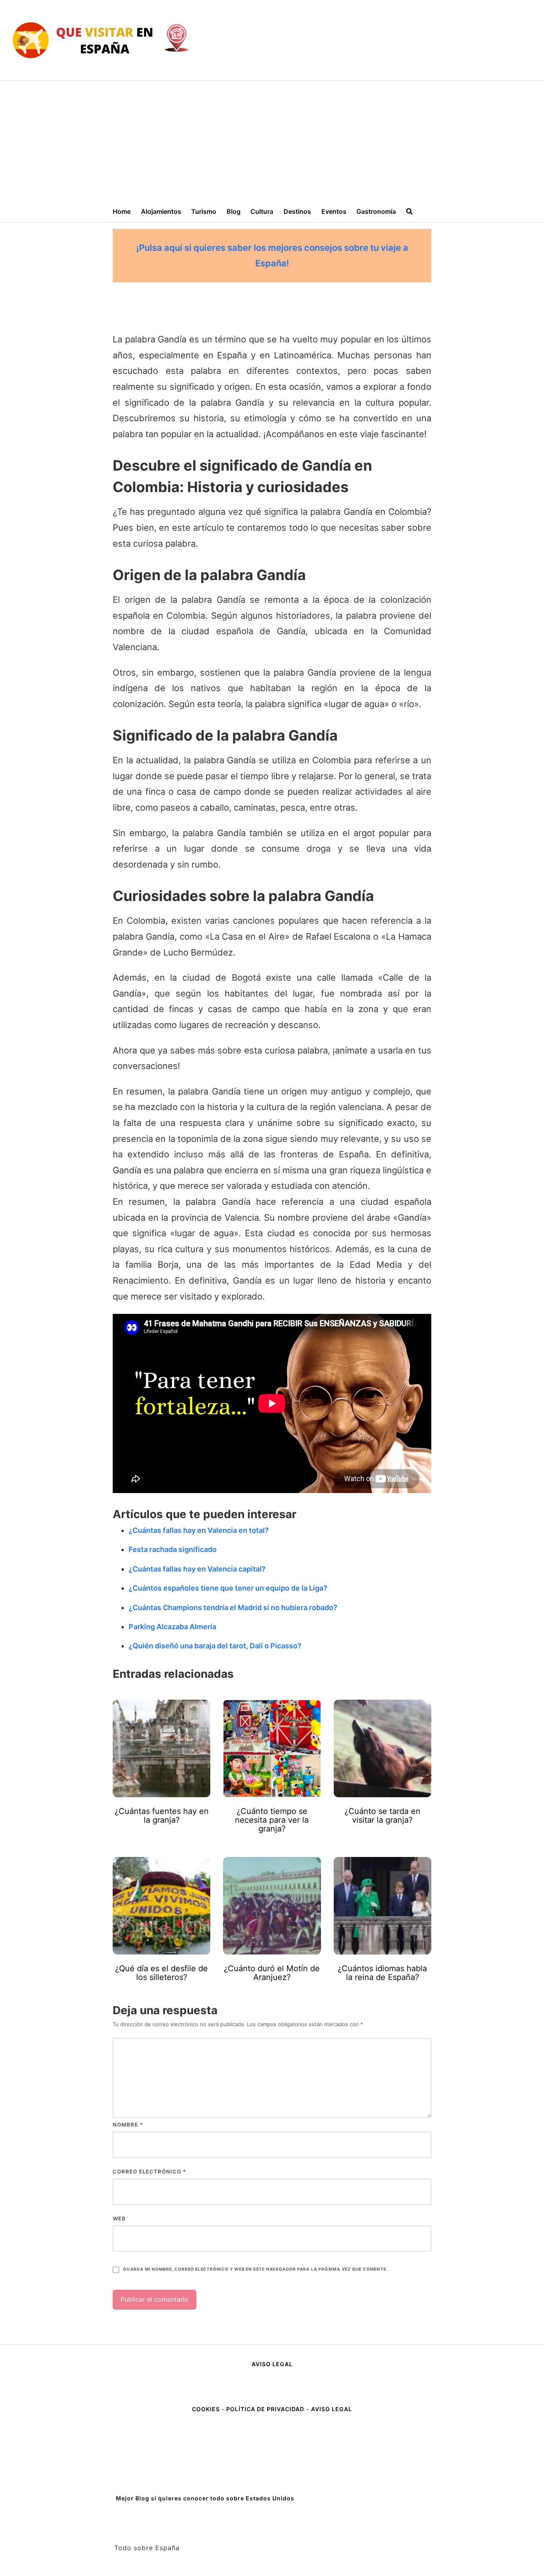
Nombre (128, 2125)
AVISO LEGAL (272, 2364)
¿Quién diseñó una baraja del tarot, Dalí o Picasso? (215, 1646)
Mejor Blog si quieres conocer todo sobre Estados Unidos (205, 2498)
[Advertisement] (272, 141)
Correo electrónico (149, 2171)
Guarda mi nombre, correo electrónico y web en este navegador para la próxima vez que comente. (255, 2269)
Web (119, 2218)
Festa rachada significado (173, 1549)
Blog (234, 211)
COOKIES (207, 2409)
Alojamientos (161, 211)
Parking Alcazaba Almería (172, 1627)
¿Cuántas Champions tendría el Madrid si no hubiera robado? (233, 1608)
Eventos (334, 211)
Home (122, 211)
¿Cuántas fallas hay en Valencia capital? (197, 1569)
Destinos (297, 211)
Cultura (262, 211)
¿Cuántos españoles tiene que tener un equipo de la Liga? (228, 1588)
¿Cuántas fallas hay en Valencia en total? (199, 1530)
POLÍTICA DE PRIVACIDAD (265, 2409)
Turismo (204, 211)
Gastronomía (376, 211)
